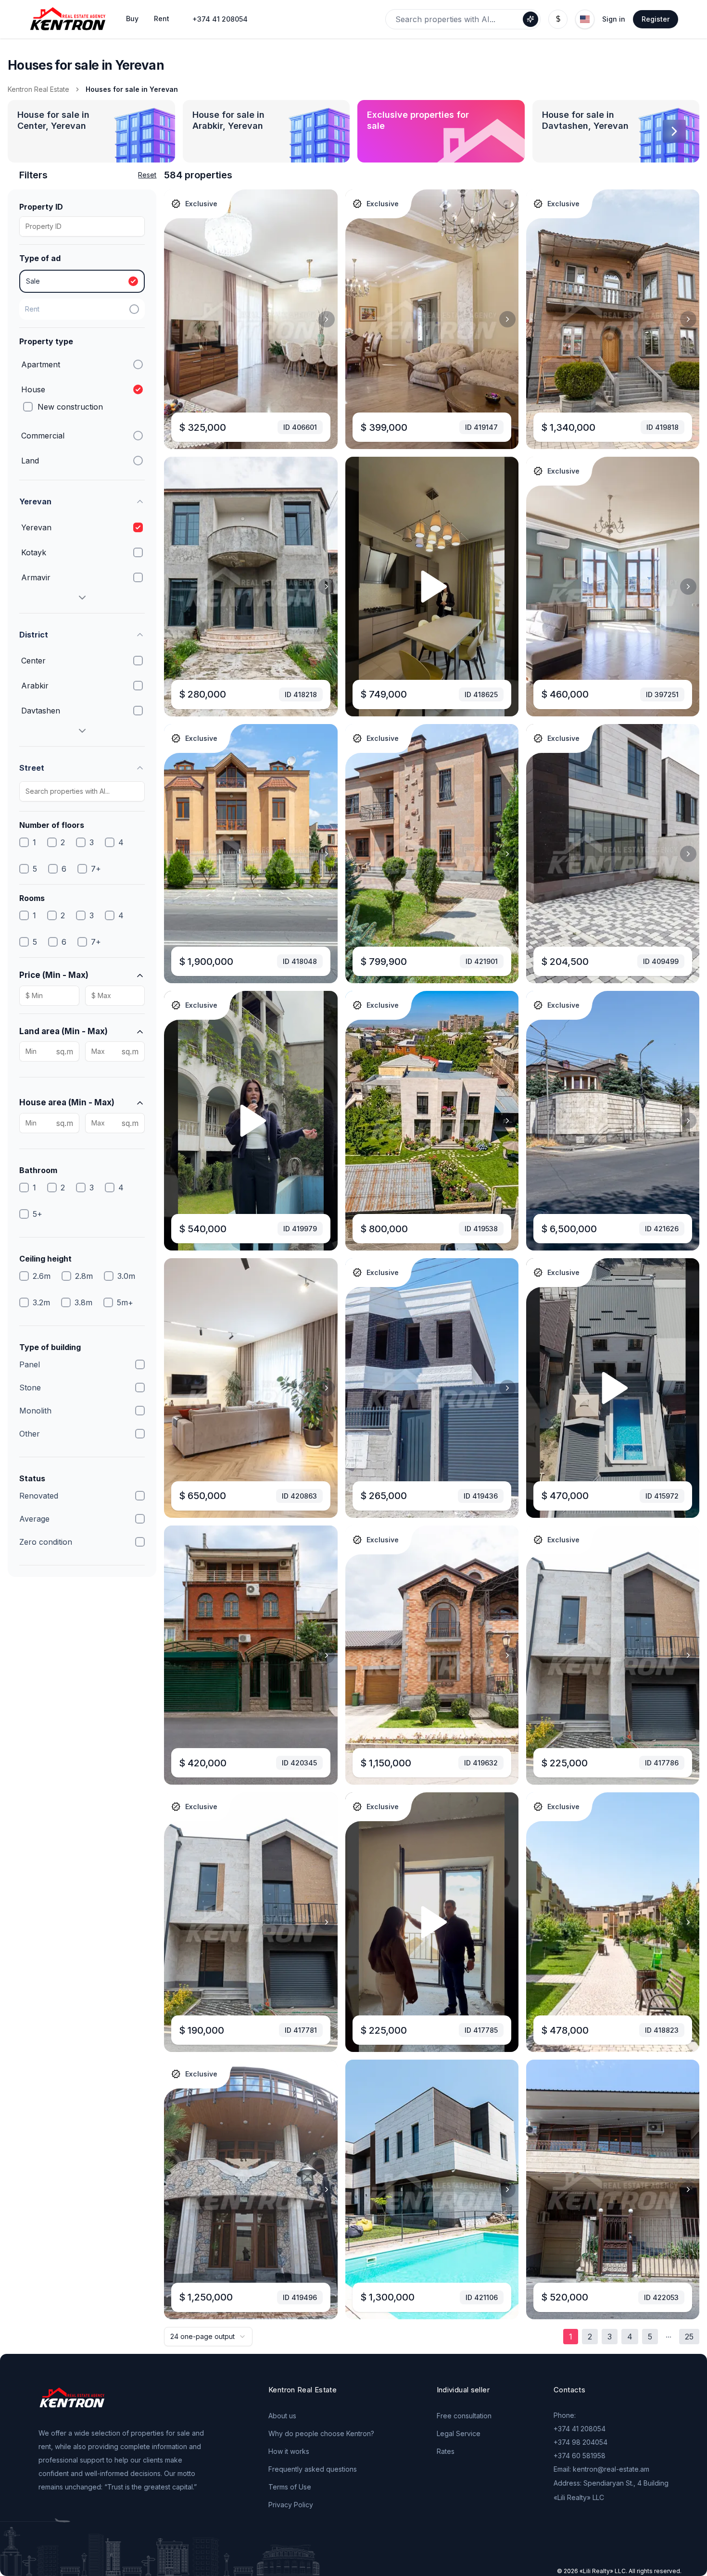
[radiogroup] (82, 295)
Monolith (35, 1411)
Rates (446, 2451)
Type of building (50, 1347)
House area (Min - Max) (67, 1102)
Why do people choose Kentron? (321, 2433)
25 (689, 2337)
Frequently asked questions (313, 2469)
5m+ (125, 1302)
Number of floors (52, 825)
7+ (96, 869)
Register (656, 19)
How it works (289, 2451)
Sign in (614, 19)
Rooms (32, 898)
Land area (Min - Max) (63, 1031)
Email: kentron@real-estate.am (601, 2469)
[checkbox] (28, 407)
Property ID (41, 207)
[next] (327, 319)
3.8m (83, 1302)
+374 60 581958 (580, 2456)
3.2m (41, 1302)
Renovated (39, 1496)
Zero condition (46, 1542)
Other (30, 1434)
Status (32, 1478)
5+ (38, 1214)
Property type (46, 341)
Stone (30, 1388)
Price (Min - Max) (54, 975)
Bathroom (38, 1170)
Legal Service (459, 2433)
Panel (30, 1364)
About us (282, 2416)
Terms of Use (290, 2487)
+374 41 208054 (220, 19)
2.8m (84, 1276)
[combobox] (208, 2337)
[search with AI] (530, 19)
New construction (70, 407)
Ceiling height (45, 1259)
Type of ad (40, 258)
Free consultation (464, 2416)
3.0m (126, 1276)
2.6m (42, 1276)
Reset (147, 175)
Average (34, 1519)
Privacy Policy (291, 2505)
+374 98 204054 (581, 2442)
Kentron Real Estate (38, 89)
